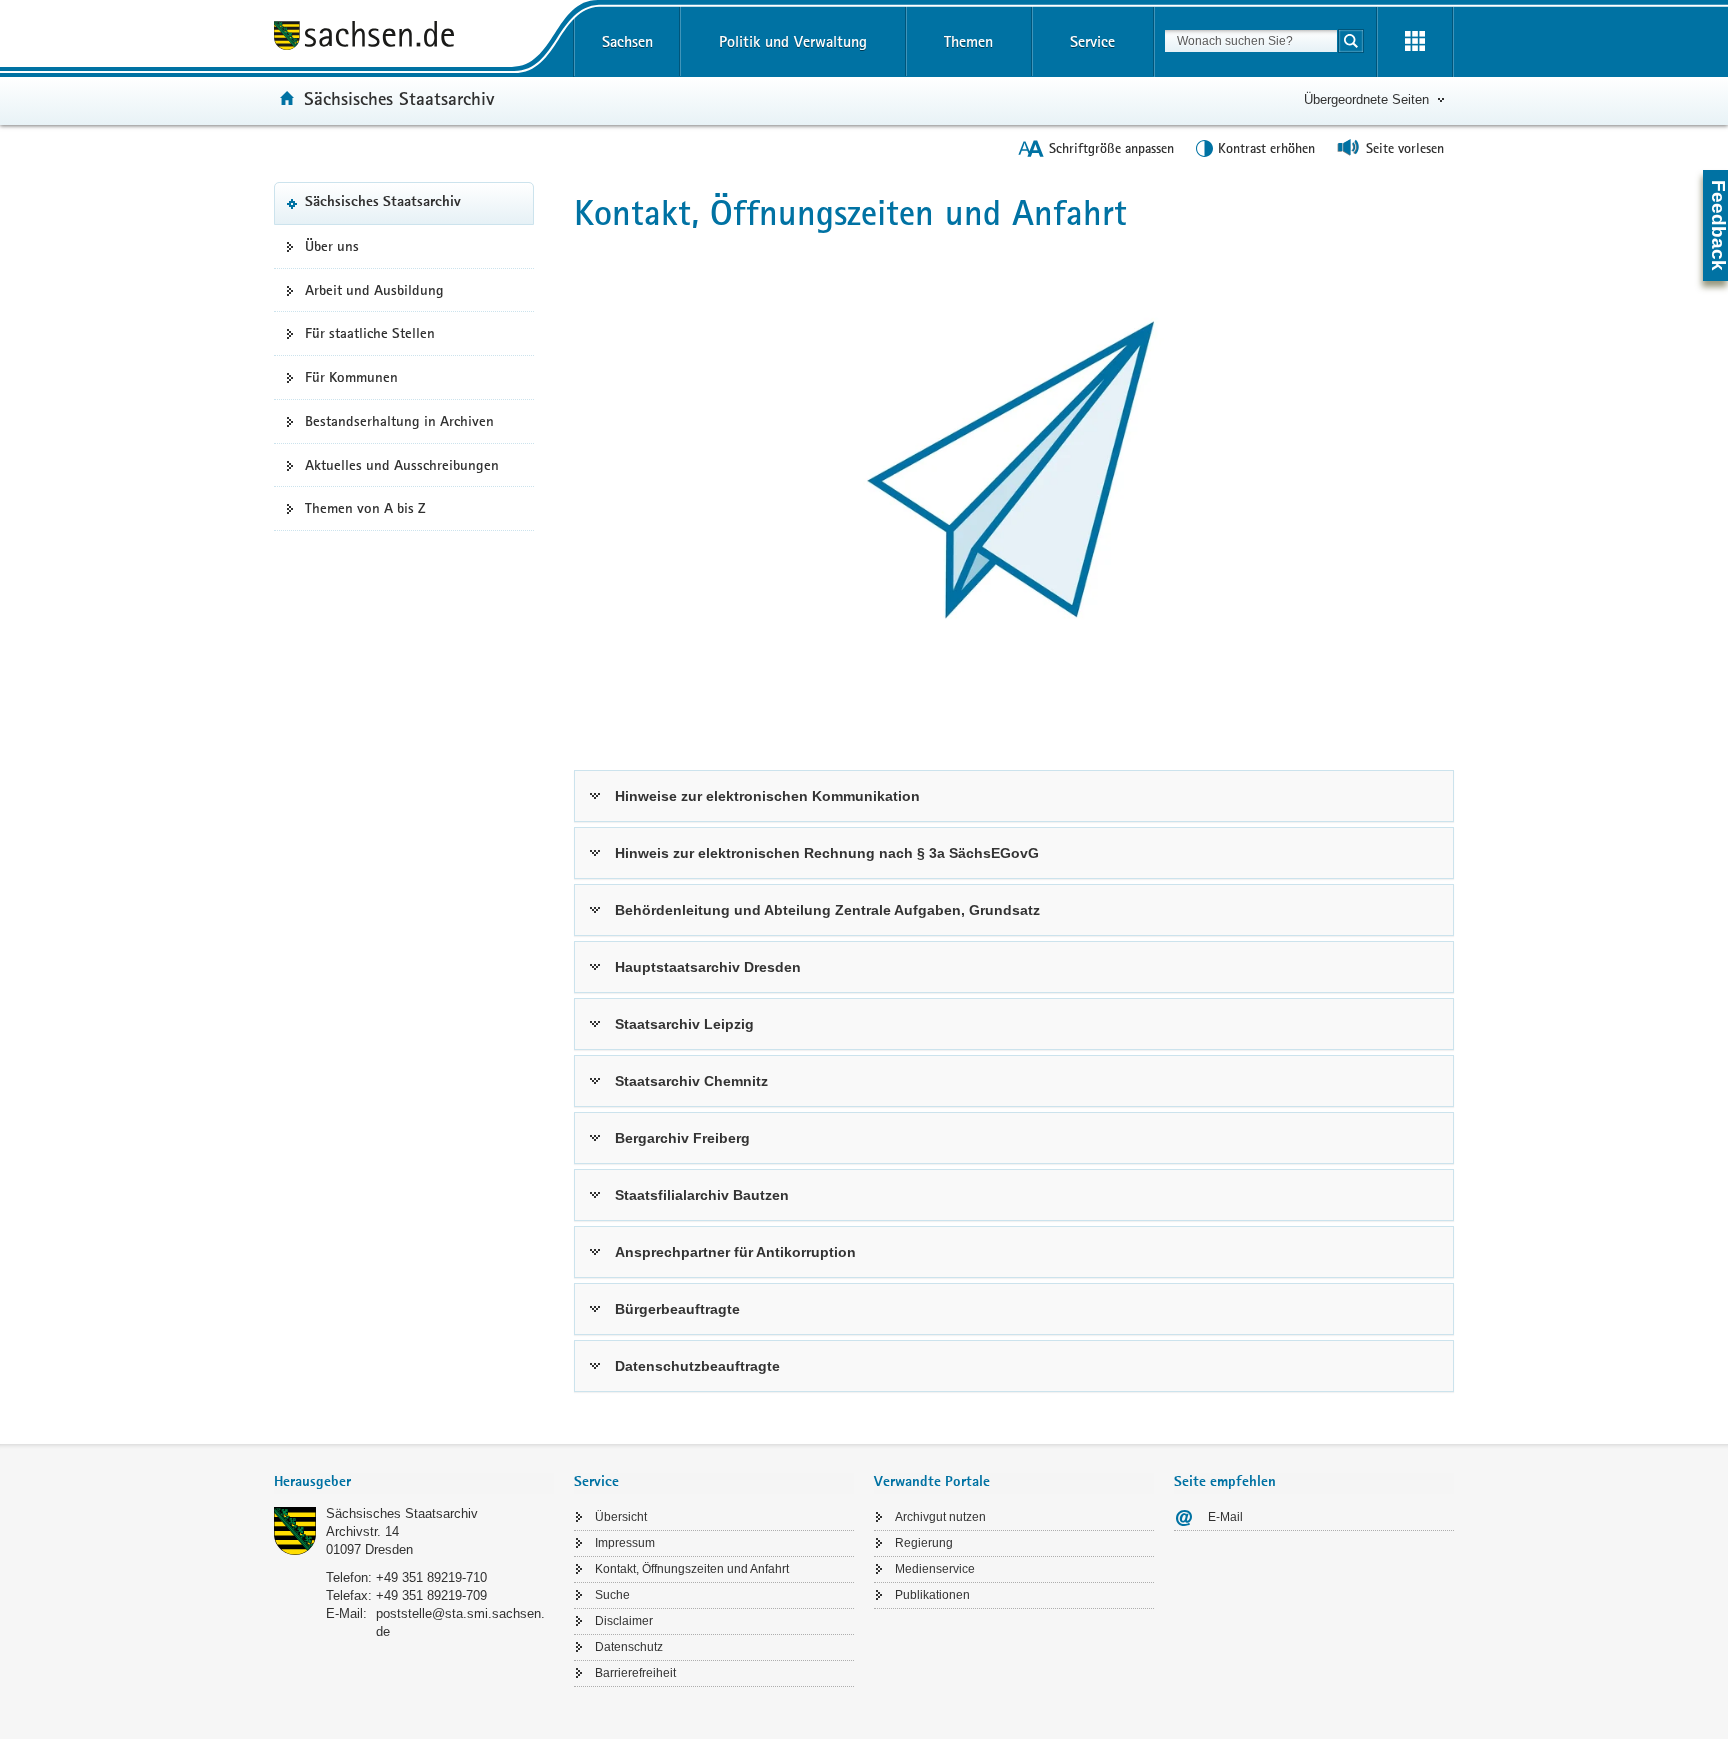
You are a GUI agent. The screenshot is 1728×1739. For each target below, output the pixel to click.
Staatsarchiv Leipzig (684, 1024)
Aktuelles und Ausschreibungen (402, 465)
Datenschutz (629, 1647)
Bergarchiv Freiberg (682, 1138)
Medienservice (935, 1569)
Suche (612, 1595)
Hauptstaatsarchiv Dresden (708, 967)
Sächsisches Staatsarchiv (399, 98)
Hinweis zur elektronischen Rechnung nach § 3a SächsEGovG (827, 853)
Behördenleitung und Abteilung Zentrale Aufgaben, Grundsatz (827, 910)
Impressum (625, 1543)
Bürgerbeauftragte (677, 1309)
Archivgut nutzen (940, 1517)
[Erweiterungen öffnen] (1415, 42)
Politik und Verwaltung (793, 41)
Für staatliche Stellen (370, 333)
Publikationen (932, 1595)
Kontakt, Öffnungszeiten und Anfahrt (692, 1569)
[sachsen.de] (414, 38)
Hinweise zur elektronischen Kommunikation (767, 796)
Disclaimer (624, 1621)
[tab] (414, 1483)
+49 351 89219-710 (431, 1577)
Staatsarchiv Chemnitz (691, 1081)
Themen (968, 41)
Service (1092, 41)
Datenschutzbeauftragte (697, 1366)
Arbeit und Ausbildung (374, 290)
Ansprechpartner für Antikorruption (735, 1252)
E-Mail (1225, 1517)
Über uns (332, 246)
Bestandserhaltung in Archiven (399, 421)
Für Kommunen (351, 377)
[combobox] (1251, 41)
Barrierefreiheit (635, 1673)
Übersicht (621, 1517)
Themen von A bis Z (365, 508)
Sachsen (627, 41)
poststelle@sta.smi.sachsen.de (460, 1622)
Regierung (924, 1543)
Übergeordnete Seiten (1366, 99)
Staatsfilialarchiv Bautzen (702, 1195)
